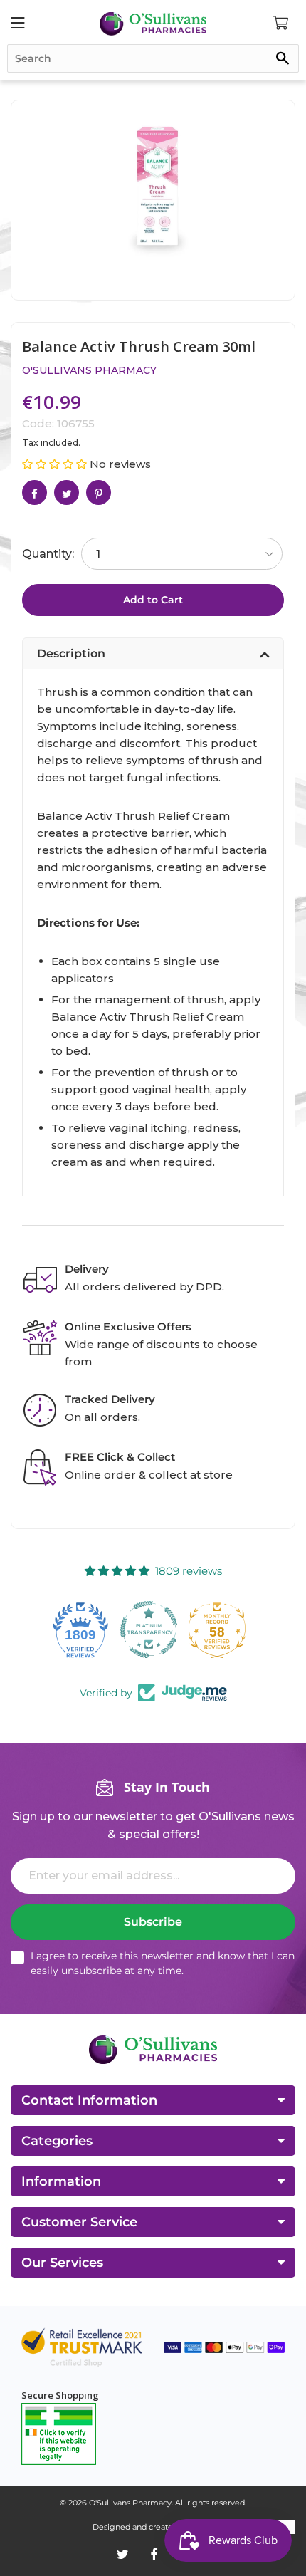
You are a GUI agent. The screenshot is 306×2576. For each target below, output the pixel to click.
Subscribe (153, 1922)
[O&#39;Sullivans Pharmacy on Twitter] (123, 2555)
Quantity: (48, 554)
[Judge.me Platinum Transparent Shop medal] (85, 1629)
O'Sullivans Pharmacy (89, 370)
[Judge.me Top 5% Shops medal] (221, 1629)
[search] (153, 58)
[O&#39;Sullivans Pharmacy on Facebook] (154, 2555)
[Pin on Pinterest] (99, 492)
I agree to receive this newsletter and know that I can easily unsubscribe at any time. (163, 1963)
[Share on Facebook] (35, 492)
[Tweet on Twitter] (67, 492)
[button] (56, 464)
